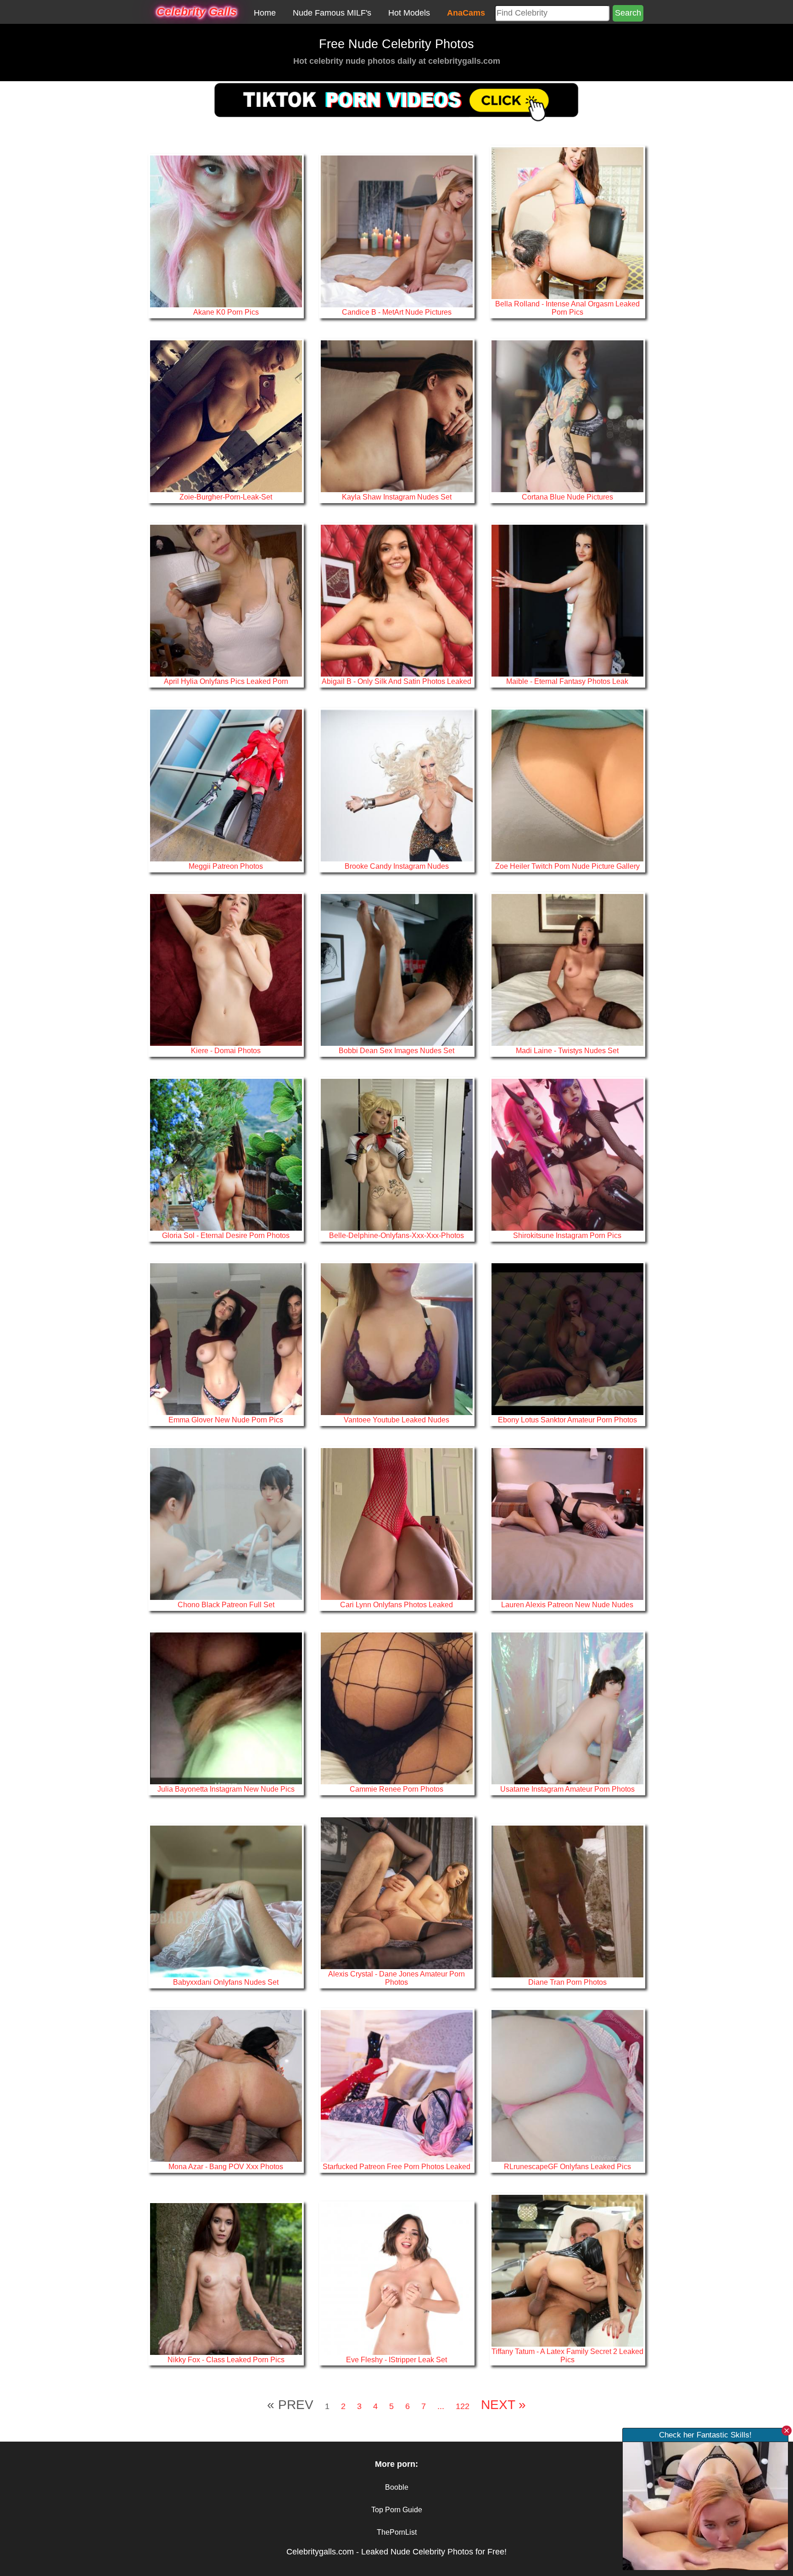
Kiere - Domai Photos (226, 1050)
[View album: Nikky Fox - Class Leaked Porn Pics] (226, 2278)
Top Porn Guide (397, 2510)
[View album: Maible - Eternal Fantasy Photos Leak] (567, 600)
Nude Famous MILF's (332, 13)
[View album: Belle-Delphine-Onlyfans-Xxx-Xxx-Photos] (397, 1154)
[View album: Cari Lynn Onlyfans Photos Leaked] (397, 1523)
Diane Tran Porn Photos (567, 1982)
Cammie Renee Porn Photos (396, 1789)
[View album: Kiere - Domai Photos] (226, 970)
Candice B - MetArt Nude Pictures (397, 312)
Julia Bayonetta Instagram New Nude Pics (226, 1789)
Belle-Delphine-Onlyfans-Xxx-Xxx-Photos (396, 1235)
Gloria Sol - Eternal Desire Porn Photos (226, 1235)
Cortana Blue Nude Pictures (567, 497)
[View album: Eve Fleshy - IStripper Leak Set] (397, 2278)
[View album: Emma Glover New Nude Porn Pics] (226, 1339)
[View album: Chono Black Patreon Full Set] (226, 1523)
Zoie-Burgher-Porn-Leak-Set (226, 497)
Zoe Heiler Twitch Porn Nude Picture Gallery (567, 866)
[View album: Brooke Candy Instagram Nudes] (397, 785)
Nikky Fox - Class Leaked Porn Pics (226, 2359)
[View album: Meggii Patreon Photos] (226, 785)
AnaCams (466, 13)
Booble (397, 2487)
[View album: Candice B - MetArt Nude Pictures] (397, 231)
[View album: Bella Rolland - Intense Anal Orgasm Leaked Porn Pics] (567, 223)
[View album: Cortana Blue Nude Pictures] (567, 416)
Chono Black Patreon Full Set (226, 1604)
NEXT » (503, 2405)
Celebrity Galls (197, 11)
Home (265, 13)
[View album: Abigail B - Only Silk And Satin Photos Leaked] (397, 600)
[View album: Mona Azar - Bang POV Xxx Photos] (226, 2086)
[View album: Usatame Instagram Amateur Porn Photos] (567, 1708)
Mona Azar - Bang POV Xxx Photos (226, 2166)
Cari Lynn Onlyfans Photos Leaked (396, 1604)
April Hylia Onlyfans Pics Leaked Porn (226, 681)
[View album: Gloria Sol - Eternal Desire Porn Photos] (226, 1154)
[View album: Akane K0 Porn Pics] (226, 231)
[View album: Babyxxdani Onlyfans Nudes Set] (226, 1901)
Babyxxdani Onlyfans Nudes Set (226, 1982)
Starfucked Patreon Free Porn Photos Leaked (396, 2166)
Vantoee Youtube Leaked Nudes (396, 1420)
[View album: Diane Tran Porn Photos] (567, 1901)
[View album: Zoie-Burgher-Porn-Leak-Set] (226, 416)
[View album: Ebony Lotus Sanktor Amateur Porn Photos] (567, 1339)
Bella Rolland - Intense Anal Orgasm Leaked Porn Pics (567, 308)
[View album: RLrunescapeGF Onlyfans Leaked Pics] (567, 2086)
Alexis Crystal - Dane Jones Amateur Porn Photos (396, 1978)
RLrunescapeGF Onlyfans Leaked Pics (567, 2166)
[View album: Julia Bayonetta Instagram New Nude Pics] (226, 1708)
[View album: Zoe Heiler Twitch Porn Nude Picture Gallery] (567, 785)
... (441, 2406)
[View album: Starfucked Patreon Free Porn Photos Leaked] (397, 2086)
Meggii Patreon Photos (226, 866)
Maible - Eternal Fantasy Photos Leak (567, 681)
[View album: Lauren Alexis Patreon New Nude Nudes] (567, 1523)
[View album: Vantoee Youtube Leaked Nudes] (397, 1339)
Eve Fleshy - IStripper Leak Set (396, 2359)
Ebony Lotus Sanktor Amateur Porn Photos (567, 1420)
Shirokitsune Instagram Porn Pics (567, 1235)
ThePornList (397, 2532)
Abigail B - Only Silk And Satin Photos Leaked (396, 681)
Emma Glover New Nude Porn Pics (226, 1420)
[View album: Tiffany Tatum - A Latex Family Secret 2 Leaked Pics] (567, 2270)
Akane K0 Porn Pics (226, 312)
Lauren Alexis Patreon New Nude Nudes (567, 1604)
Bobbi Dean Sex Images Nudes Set (396, 1050)
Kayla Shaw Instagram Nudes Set (397, 497)
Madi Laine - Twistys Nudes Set (567, 1050)
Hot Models (409, 13)
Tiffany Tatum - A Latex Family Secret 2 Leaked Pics (567, 2355)
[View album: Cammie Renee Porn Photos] (397, 1708)
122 (463, 2406)
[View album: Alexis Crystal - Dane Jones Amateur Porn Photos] (397, 1893)
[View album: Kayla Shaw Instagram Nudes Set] (397, 416)
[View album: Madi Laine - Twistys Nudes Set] (567, 970)
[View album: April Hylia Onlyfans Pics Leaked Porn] (226, 600)
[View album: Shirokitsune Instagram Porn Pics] (567, 1154)
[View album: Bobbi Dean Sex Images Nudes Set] (397, 970)
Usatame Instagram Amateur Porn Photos (567, 1789)
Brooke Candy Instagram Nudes (397, 866)
